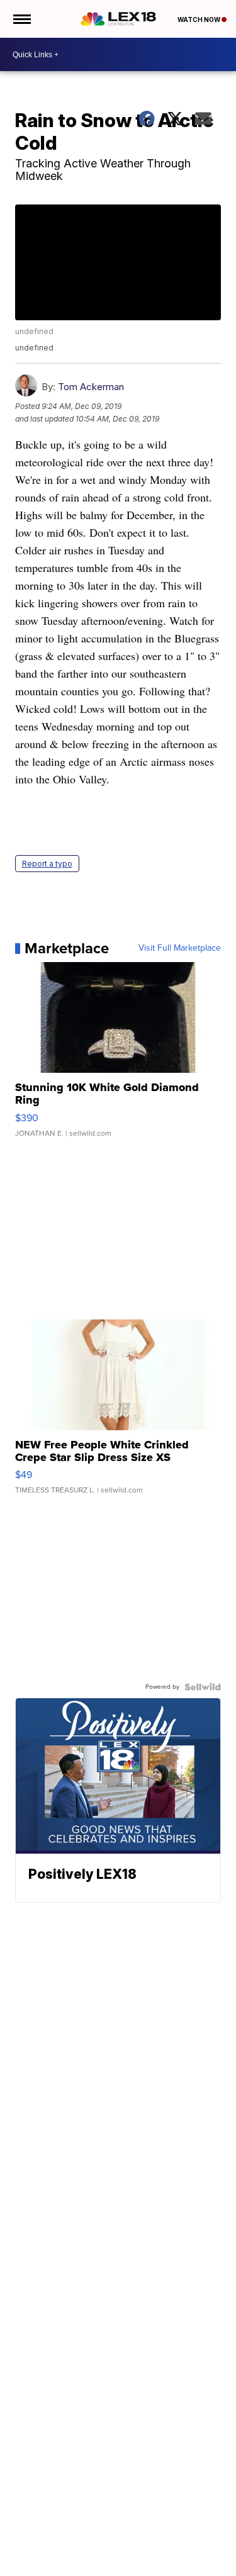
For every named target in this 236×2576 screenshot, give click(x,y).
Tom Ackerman (91, 387)
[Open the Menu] (21, 19)
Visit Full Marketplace (180, 948)
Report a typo (47, 864)
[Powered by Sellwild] (203, 1687)
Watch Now (199, 20)
